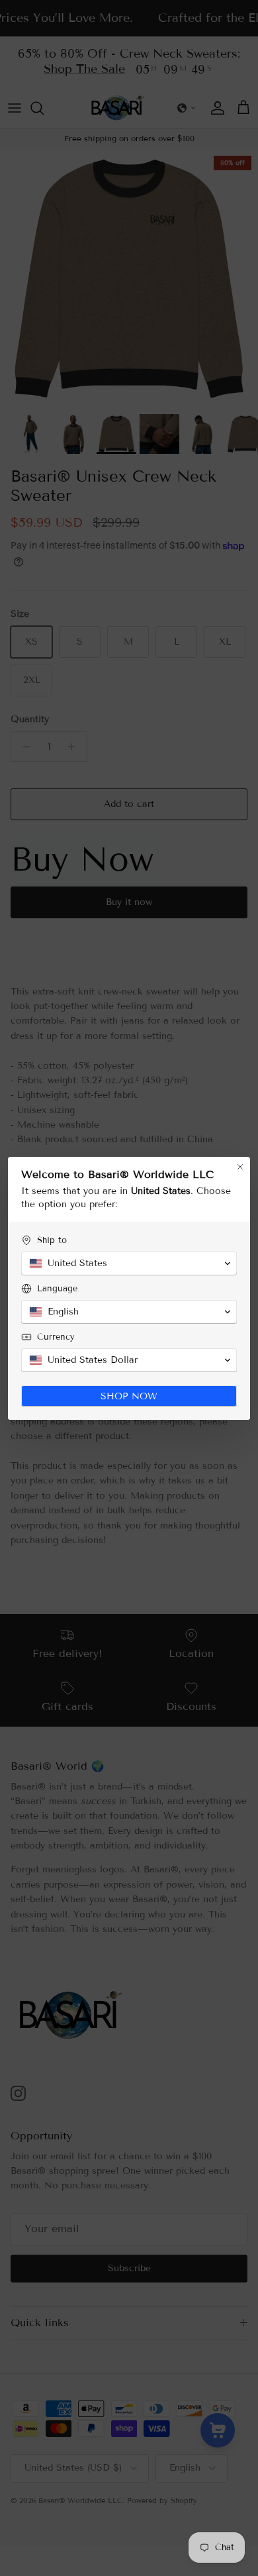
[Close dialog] (240, 1167)
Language (57, 1289)
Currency (56, 1337)
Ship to (52, 1240)
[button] (129, 1263)
